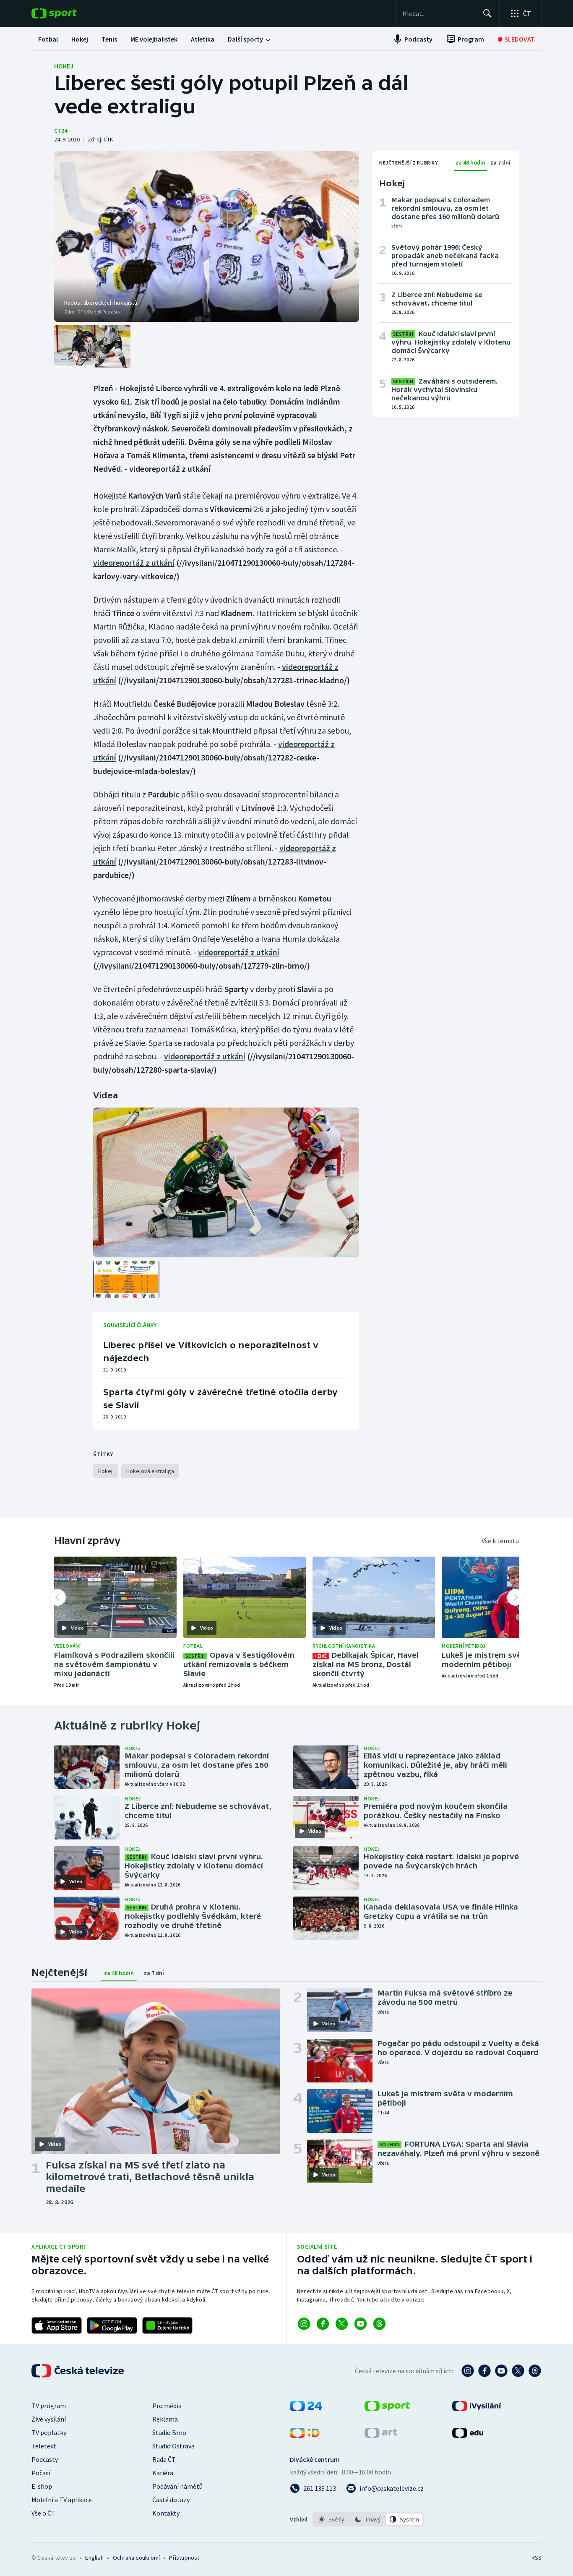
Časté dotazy (171, 2500)
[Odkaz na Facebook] (323, 2324)
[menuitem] (48, 39)
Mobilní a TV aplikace (62, 2500)
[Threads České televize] (535, 2371)
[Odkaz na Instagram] (304, 2324)
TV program (49, 2406)
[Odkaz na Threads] (379, 2324)
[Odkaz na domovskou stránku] (67, 13)
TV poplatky (49, 2432)
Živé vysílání (49, 2419)
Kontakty (166, 2513)
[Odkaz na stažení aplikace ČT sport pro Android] (112, 2325)
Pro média (167, 2406)
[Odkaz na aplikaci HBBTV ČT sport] (167, 2325)
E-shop (42, 2486)
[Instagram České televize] (468, 2371)
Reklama (165, 2419)
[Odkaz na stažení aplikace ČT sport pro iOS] (57, 2325)
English (94, 2558)
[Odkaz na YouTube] (361, 2324)
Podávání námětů (177, 2486)
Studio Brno (169, 2432)
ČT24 (61, 131)
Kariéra (163, 2473)
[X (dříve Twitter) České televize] (518, 2371)
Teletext (44, 2446)
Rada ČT (164, 2459)
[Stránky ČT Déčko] (305, 2435)
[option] (332, 2519)
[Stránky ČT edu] (468, 2435)
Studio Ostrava (173, 2446)
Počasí (41, 2473)
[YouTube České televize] (501, 2371)
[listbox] (368, 2519)
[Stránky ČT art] (381, 2435)
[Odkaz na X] (342, 2324)
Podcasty (45, 2459)
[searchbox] (439, 13)
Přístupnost (184, 2558)
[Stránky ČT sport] (387, 2409)
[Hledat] (487, 13)
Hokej (64, 66)
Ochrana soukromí (136, 2558)
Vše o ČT (43, 2513)
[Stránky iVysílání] (477, 2409)
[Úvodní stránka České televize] (78, 2371)
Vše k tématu (500, 1541)
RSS (537, 2558)
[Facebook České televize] (484, 2371)
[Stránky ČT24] (306, 2409)
